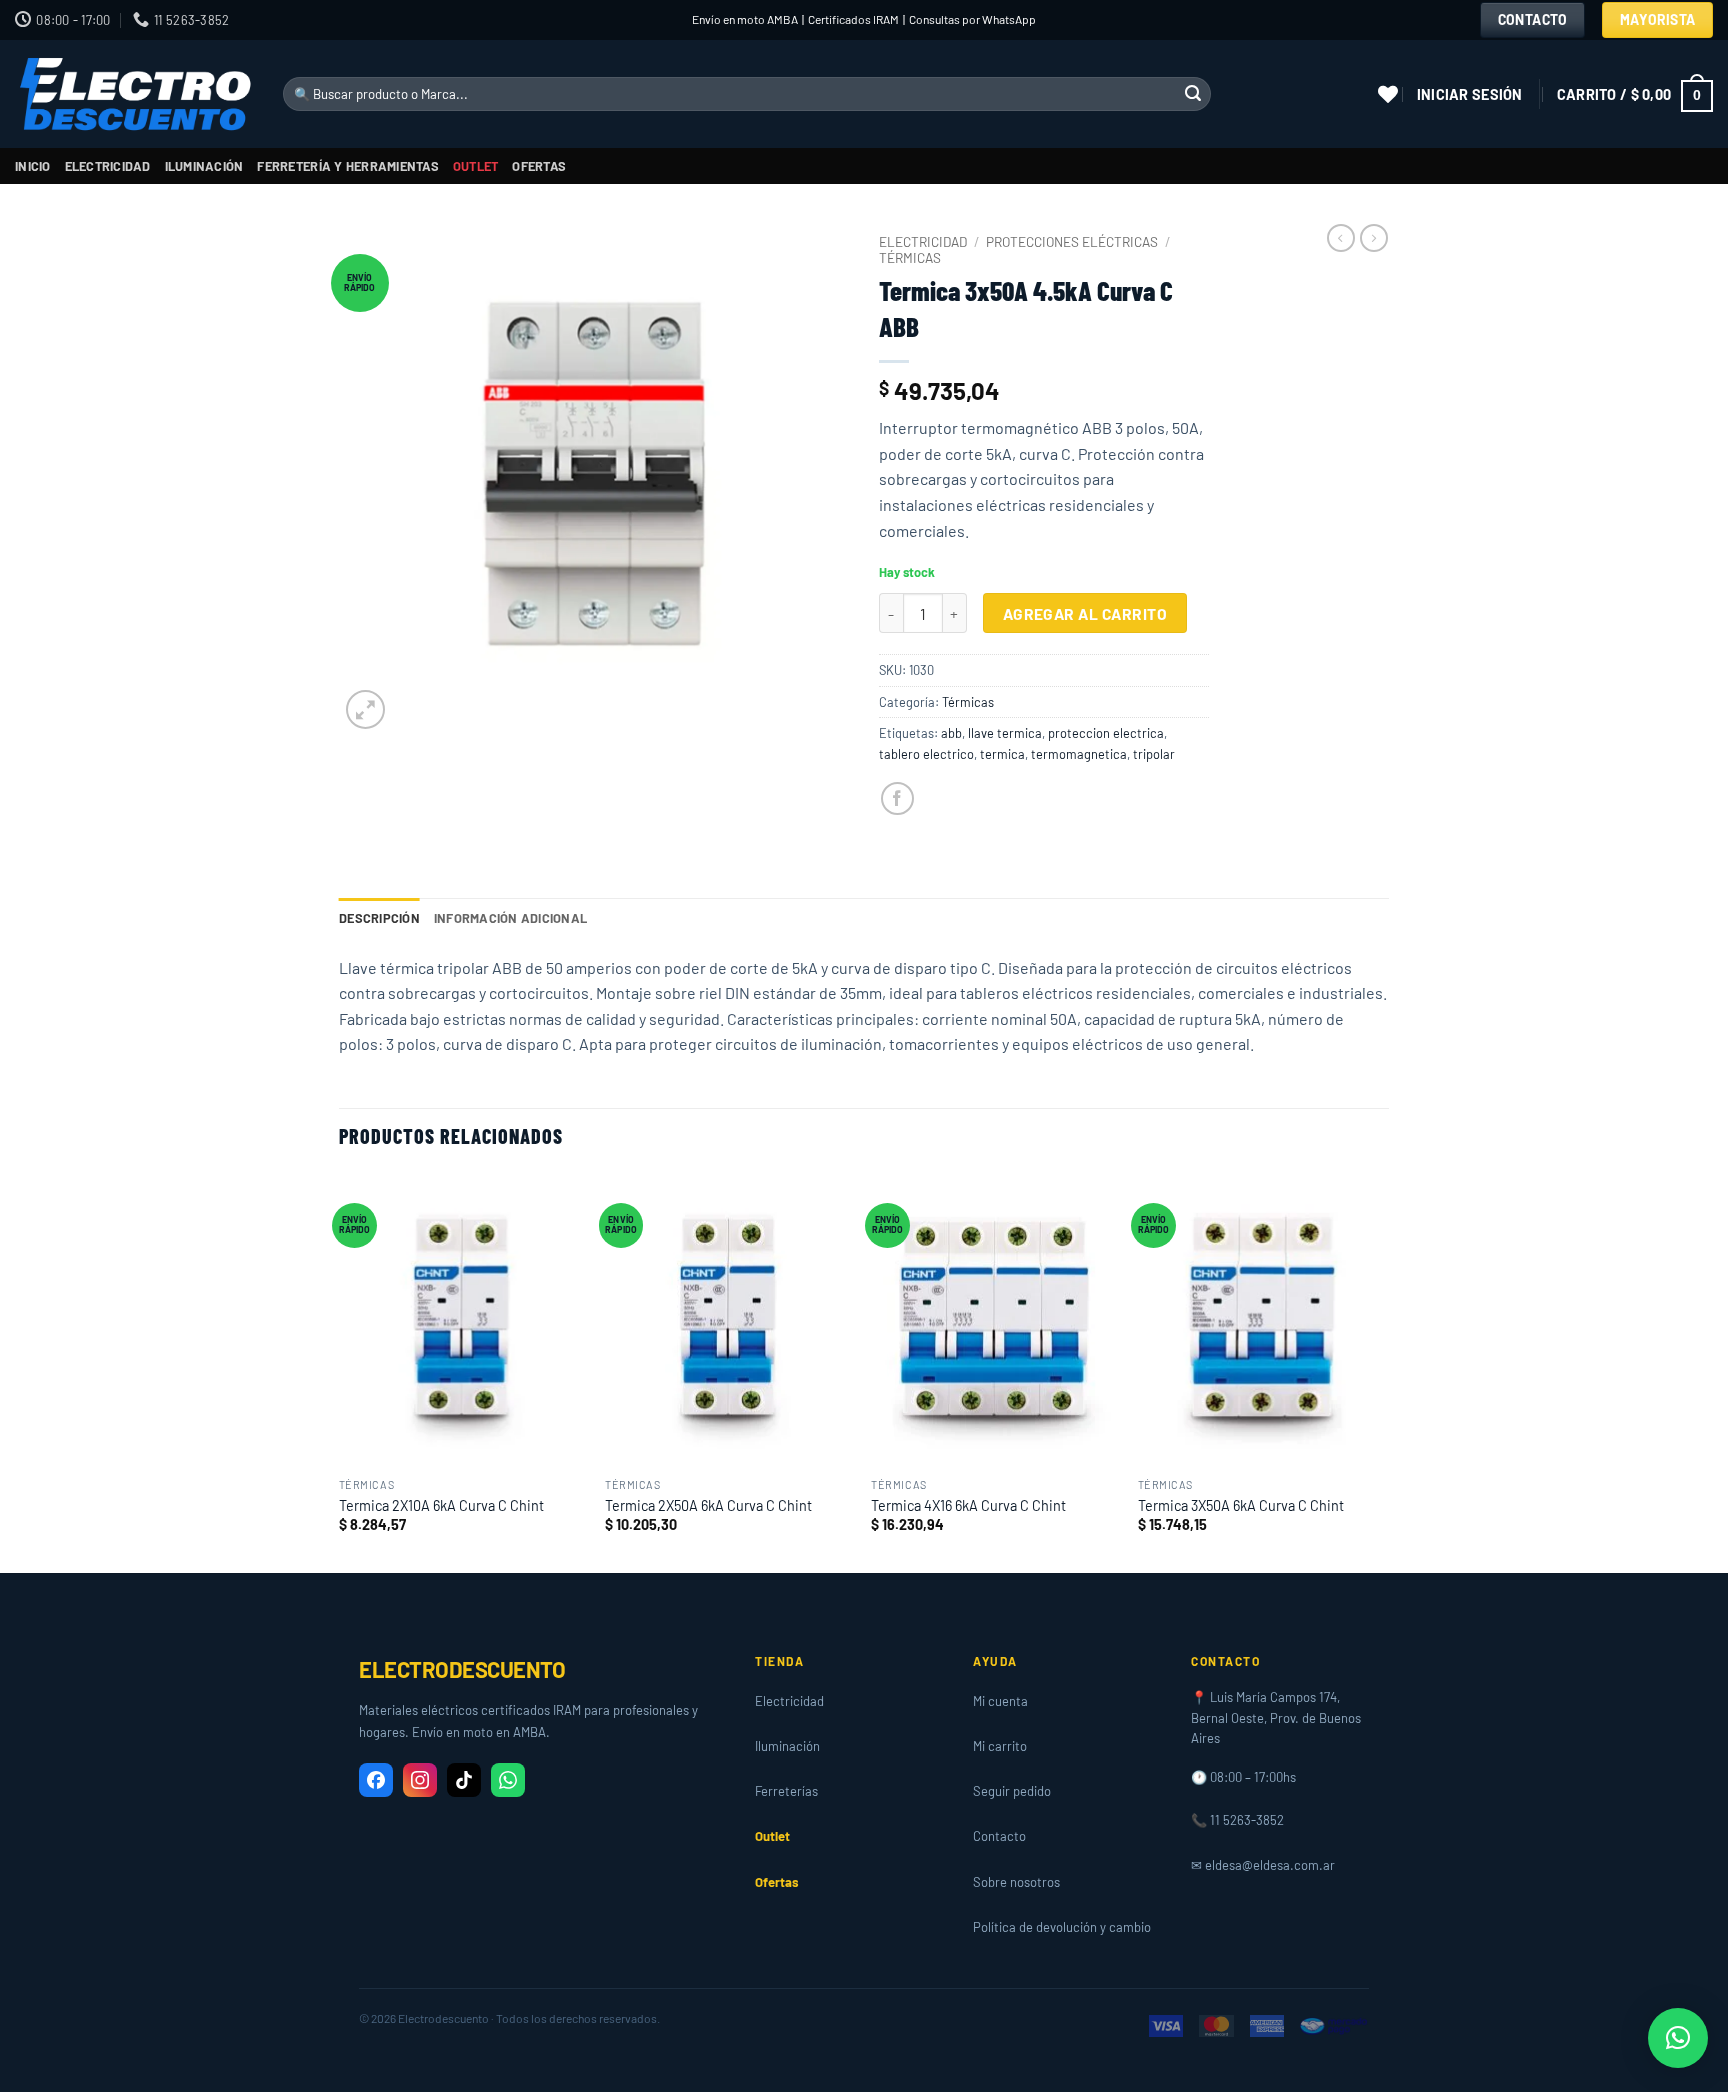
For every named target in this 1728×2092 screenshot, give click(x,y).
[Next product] (1341, 238)
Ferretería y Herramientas (347, 166)
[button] (1470, 94)
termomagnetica (1079, 754)
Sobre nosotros (1016, 1882)
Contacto (999, 1836)
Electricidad (108, 166)
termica (1002, 754)
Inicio (33, 166)
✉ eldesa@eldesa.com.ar (1263, 1865)
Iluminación (204, 166)
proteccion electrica (1106, 733)
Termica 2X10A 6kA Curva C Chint (441, 1505)
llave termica (1005, 733)
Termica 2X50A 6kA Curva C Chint (708, 1505)
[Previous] (340, 1371)
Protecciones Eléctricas (1072, 241)
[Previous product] (1374, 238)
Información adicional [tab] (510, 918)
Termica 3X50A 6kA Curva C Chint (1241, 1505)
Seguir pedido (1012, 1791)
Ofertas (539, 166)
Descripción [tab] (379, 918)
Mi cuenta (1000, 1701)
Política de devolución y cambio (1062, 1927)
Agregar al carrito (1085, 613)
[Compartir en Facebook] (897, 798)
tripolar (1154, 754)
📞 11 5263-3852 (1237, 1820)
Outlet (476, 166)
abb (951, 733)
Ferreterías (786, 1791)
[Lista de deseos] (1388, 94)
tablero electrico (926, 754)
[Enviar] (1193, 94)
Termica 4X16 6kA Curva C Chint (968, 1505)
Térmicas (910, 257)
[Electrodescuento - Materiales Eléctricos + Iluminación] (134, 94)
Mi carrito (1000, 1746)
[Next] (1383, 1371)
